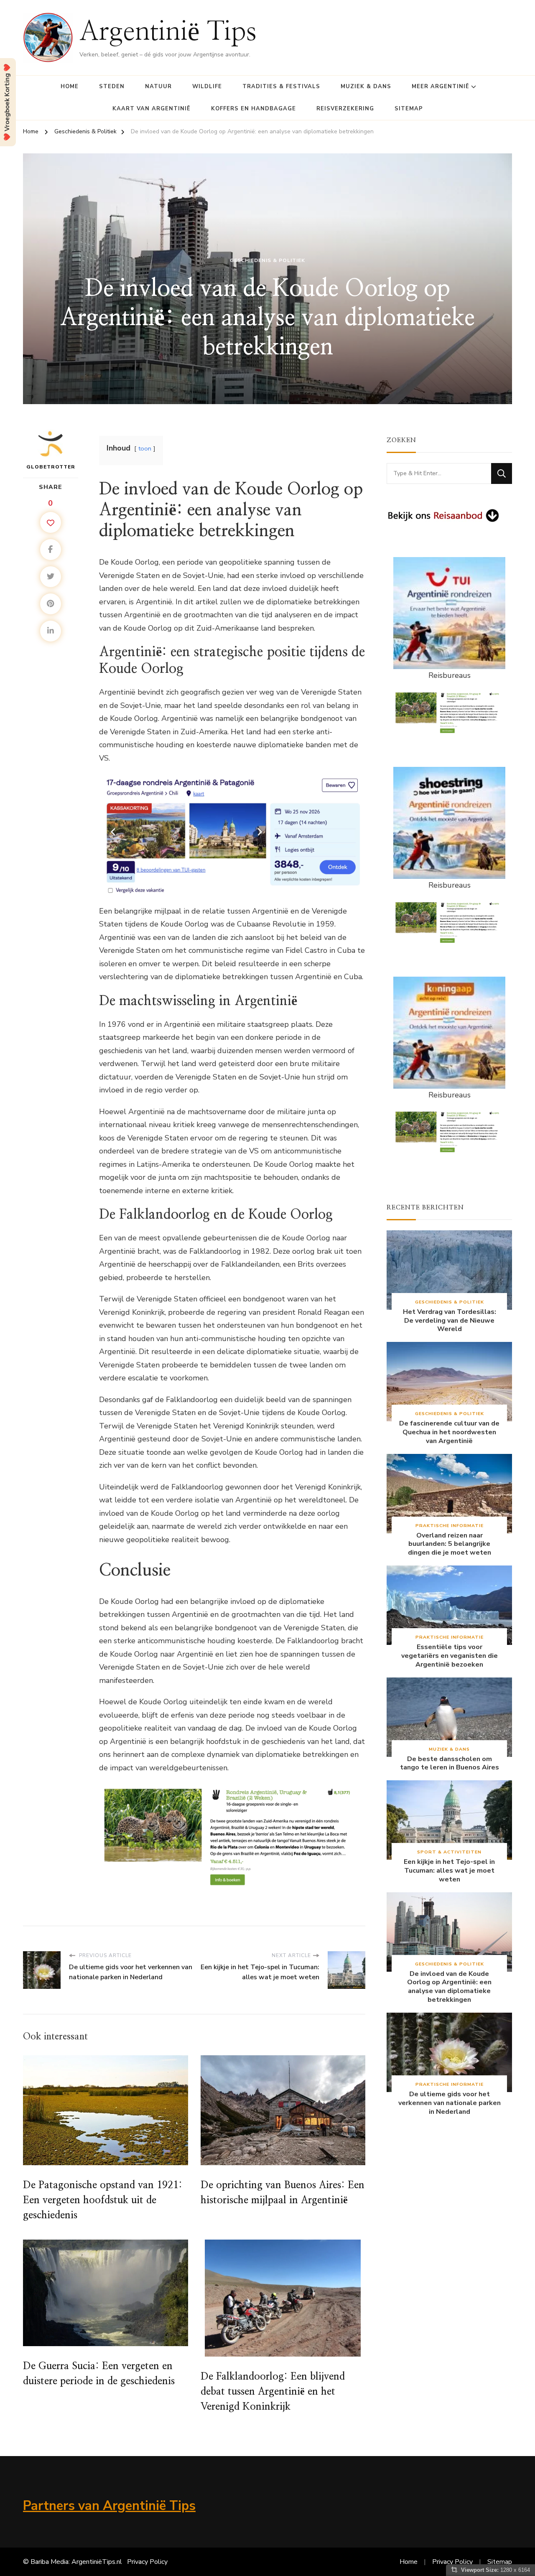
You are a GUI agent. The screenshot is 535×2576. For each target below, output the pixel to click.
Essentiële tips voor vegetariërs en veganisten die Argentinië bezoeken (450, 1656)
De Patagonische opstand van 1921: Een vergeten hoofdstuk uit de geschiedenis (103, 2200)
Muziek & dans (366, 87)
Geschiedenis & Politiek (267, 260)
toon (145, 448)
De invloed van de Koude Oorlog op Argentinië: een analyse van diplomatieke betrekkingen (449, 1987)
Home (70, 87)
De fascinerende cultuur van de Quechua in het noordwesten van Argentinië (449, 1432)
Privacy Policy (147, 2562)
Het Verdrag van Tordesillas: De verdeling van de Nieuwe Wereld (450, 1321)
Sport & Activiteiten (449, 1852)
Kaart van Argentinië (152, 109)
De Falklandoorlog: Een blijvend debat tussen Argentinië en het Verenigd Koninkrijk (273, 2392)
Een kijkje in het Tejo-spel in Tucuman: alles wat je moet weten (449, 1871)
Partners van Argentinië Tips (109, 2506)
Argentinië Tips (168, 32)
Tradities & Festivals (281, 87)
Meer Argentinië (441, 87)
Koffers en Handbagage (253, 109)
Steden (112, 87)
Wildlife (207, 87)
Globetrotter (51, 467)
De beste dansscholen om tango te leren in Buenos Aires (450, 1764)
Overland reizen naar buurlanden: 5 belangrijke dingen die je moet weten (450, 1544)
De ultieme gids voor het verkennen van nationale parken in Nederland (450, 2103)
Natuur (158, 87)
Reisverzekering (345, 109)
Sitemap (409, 109)
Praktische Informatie (450, 1526)
